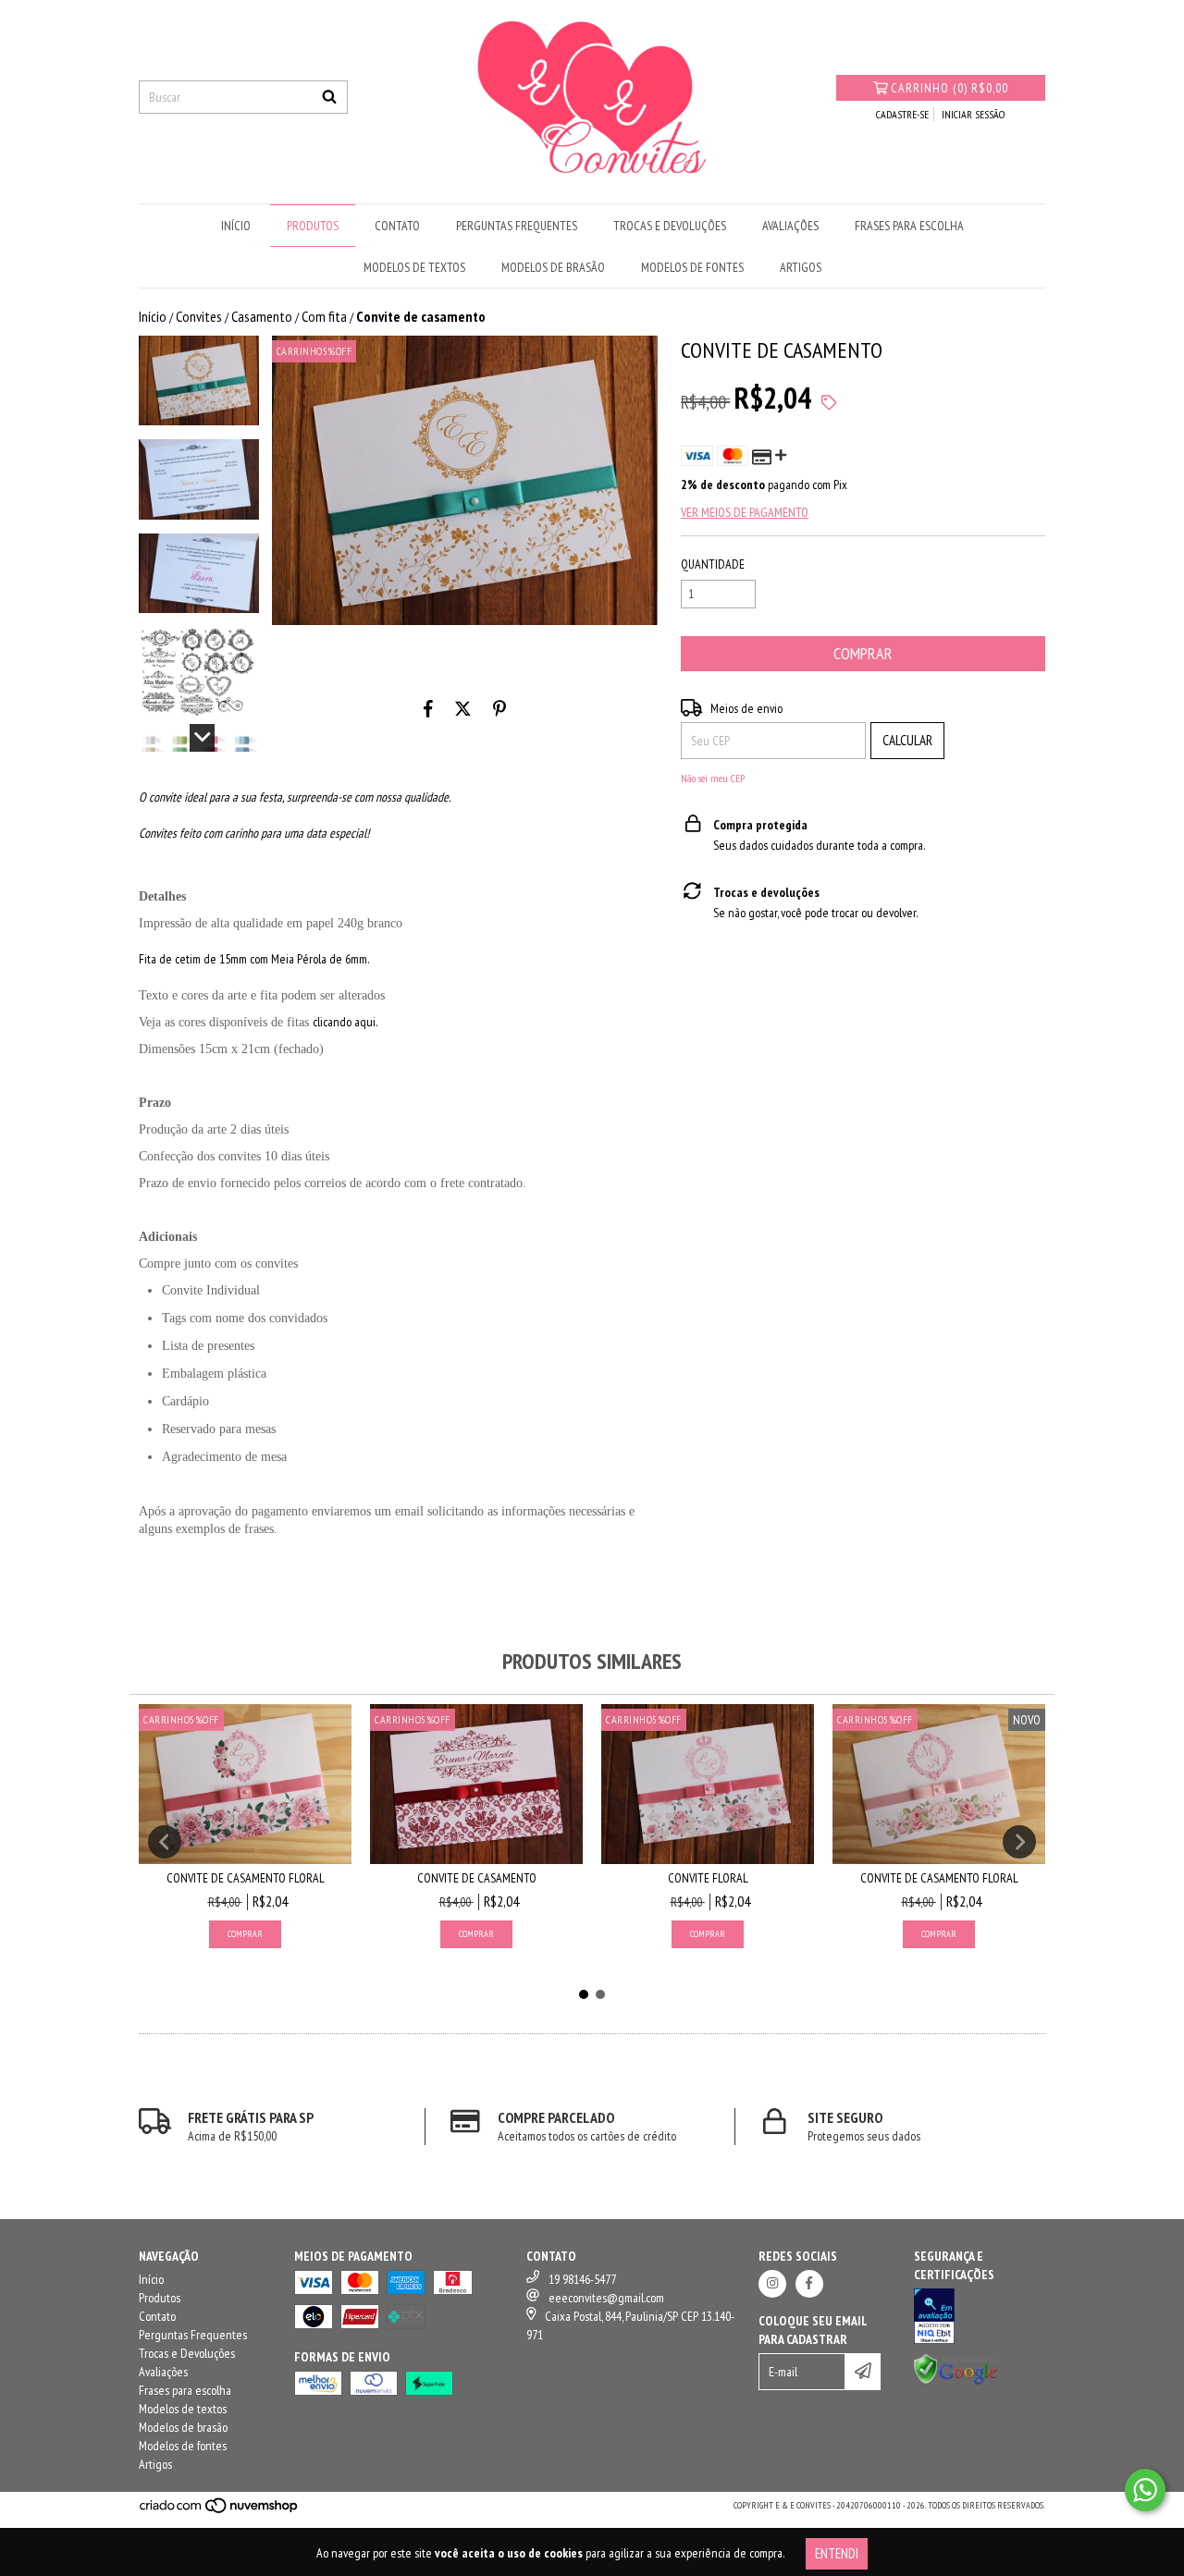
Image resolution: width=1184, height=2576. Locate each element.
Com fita (324, 316)
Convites (199, 316)
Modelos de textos (414, 267)
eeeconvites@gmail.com (606, 2298)
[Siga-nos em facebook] (809, 2284)
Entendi (837, 2553)
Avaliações (790, 226)
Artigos (801, 267)
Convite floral (708, 1878)
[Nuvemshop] (220, 2511)
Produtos (313, 226)
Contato (397, 226)
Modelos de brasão (553, 267)
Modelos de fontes (692, 267)
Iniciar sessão (973, 114)
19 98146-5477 (582, 2279)
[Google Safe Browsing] (956, 2382)
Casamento (262, 316)
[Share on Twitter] (463, 708)
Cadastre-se (902, 114)
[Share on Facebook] (428, 708)
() (950, 88)
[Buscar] (329, 97)
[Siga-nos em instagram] (772, 2284)
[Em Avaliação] (980, 2318)
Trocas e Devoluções (670, 226)
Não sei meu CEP (713, 778)
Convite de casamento (477, 1878)
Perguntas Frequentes (517, 226)
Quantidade (713, 564)
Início (236, 226)
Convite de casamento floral (246, 1878)
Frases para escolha (909, 226)
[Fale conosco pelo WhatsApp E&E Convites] (1145, 2490)
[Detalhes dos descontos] (829, 403)
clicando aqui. (345, 1022)
